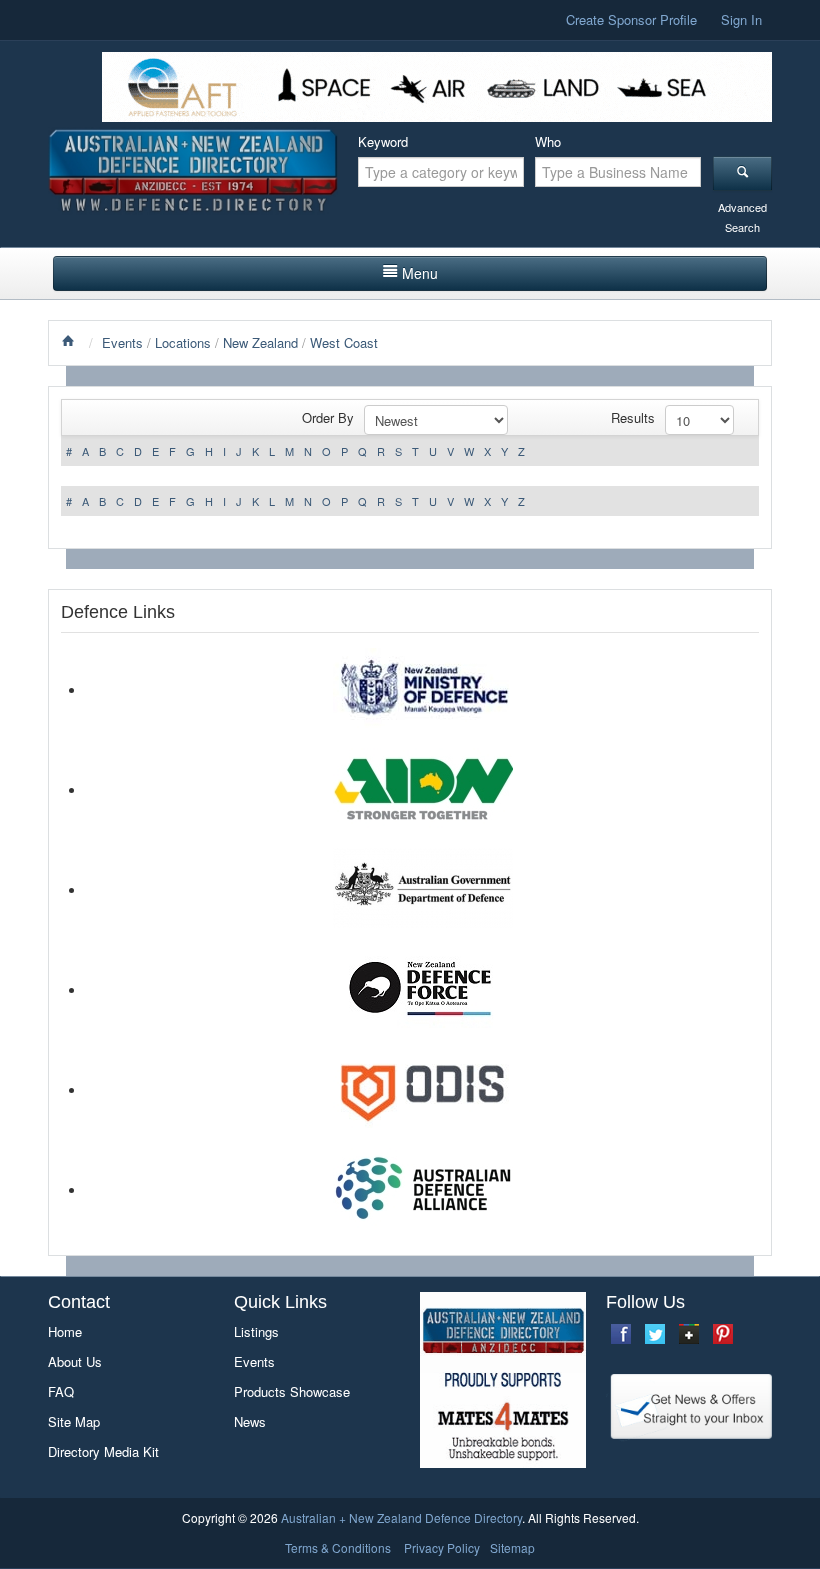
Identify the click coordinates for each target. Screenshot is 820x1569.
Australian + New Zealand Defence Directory (401, 1517)
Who (548, 141)
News (250, 1421)
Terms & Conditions (338, 1547)
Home (65, 1331)
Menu (420, 273)
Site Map (74, 1421)
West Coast (344, 342)
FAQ (61, 1391)
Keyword (383, 141)
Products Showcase (292, 1391)
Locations (183, 342)
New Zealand (260, 342)
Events (122, 342)
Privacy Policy (442, 1547)
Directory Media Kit (103, 1451)
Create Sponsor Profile (631, 19)
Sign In (741, 19)
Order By (328, 417)
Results (633, 417)
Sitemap (512, 1547)
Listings (256, 1331)
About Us (75, 1361)
